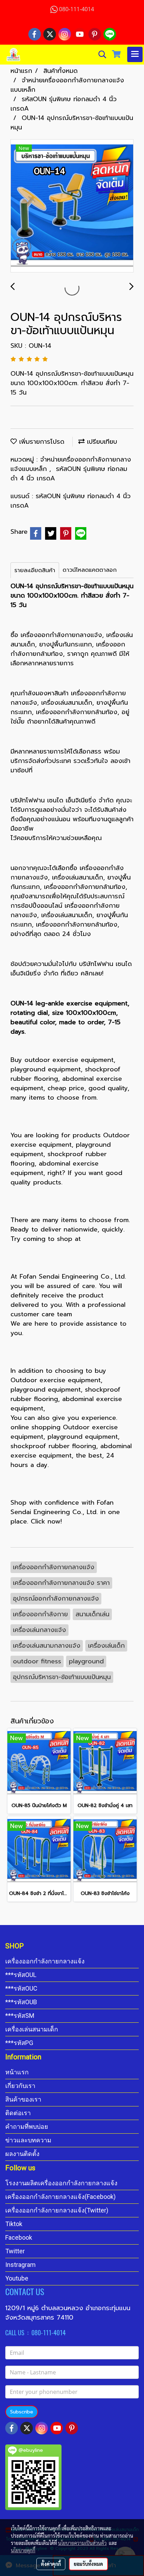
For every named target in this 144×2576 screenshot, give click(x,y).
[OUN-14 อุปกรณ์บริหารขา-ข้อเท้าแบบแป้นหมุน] (72, 206)
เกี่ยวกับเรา (20, 2086)
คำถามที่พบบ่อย (27, 2126)
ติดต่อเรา (18, 2113)
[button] (100, 54)
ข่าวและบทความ (28, 2140)
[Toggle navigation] (135, 54)
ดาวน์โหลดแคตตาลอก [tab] (90, 570)
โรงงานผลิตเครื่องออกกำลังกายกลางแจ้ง (61, 2183)
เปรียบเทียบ (101, 442)
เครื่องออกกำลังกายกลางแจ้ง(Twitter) (57, 2210)
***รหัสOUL (21, 1975)
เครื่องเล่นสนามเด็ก (32, 2029)
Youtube (17, 2278)
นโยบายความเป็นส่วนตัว (82, 2543)
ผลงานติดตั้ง (22, 2154)
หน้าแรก (17, 2072)
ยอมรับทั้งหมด (88, 2564)
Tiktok (14, 2224)
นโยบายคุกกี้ (23, 2550)
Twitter (15, 2251)
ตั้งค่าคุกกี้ (51, 2564)
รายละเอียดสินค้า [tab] (35, 570)
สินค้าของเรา (23, 2099)
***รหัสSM (20, 2016)
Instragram (20, 2265)
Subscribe (22, 2412)
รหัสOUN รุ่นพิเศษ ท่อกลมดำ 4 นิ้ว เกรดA (69, 474)
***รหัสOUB (21, 2002)
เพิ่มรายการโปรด (41, 442)
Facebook (19, 2237)
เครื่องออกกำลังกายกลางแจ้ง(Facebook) (60, 2197)
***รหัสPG (19, 2043)
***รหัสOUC (21, 1988)
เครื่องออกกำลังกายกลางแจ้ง (45, 1961)
